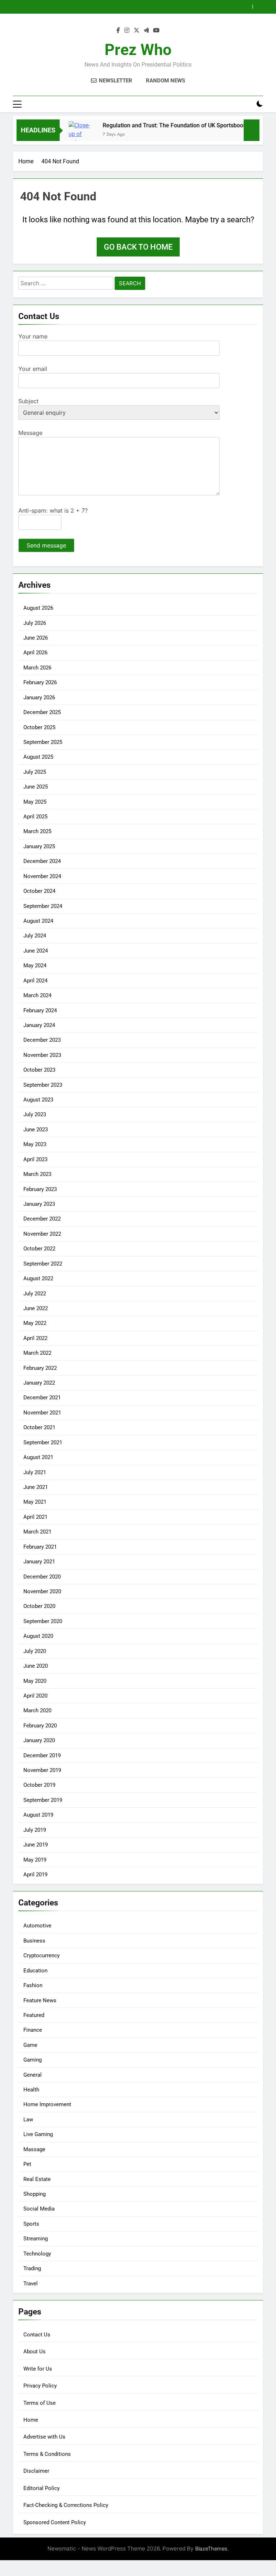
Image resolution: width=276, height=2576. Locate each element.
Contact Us (37, 2335)
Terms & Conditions (47, 2454)
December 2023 (42, 1040)
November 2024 (42, 876)
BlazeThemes (211, 2548)
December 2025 (42, 712)
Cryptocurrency (42, 1955)
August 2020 (38, 1636)
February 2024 (40, 1010)
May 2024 (35, 966)
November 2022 (42, 1234)
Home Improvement (47, 2104)
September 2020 (43, 1621)
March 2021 (37, 1532)
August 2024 (38, 921)
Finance (33, 2030)
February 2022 (40, 1368)
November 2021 (42, 1413)
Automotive (37, 1926)
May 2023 (35, 1144)
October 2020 (39, 1606)
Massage (34, 2149)
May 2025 (35, 802)
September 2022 (43, 1264)
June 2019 (36, 1845)
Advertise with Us (44, 2437)
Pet (27, 2164)
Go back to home (138, 247)
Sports (31, 2224)
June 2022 (36, 1308)
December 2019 (42, 1755)
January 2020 (39, 1740)
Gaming (33, 2060)
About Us (34, 2352)
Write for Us (38, 2369)
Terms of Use (40, 2403)
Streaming (36, 2239)
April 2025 (35, 817)
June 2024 (36, 951)
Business (34, 1941)
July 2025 (35, 772)
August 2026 (38, 608)
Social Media (39, 2209)
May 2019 (35, 1860)
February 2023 (40, 1189)
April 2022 (35, 1338)
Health (31, 2090)
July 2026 (35, 623)
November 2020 (42, 1591)
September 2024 (43, 906)
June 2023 (36, 1130)
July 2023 (35, 1114)
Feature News (40, 2000)
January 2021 (39, 1562)
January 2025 (39, 846)
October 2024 (39, 891)
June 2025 (36, 787)
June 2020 (36, 1666)
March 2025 (37, 831)
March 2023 (37, 1174)
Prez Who (138, 50)
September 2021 (43, 1443)
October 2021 (39, 1427)
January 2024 (39, 1025)
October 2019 (39, 1785)
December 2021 (42, 1398)
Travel (31, 2284)
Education (35, 1971)
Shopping (34, 2194)
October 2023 (39, 1070)
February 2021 (40, 1547)
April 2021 (35, 1517)
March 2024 (37, 995)
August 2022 (38, 1278)
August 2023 (38, 1100)
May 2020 (35, 1681)
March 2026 (37, 668)
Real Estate (37, 2179)
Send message (46, 545)
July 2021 (35, 1472)
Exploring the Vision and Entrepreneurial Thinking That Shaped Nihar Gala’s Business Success (124, 7)
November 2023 (42, 1055)
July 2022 (35, 1294)
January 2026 (39, 698)
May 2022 (35, 1323)
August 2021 (38, 1457)
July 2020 (35, 1651)
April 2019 (35, 1875)
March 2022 (37, 1353)
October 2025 (39, 727)
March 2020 (37, 1710)
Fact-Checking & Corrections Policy (66, 2505)
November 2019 (42, 1770)
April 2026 (35, 653)
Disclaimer (36, 2471)
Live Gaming (38, 2134)
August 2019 (38, 1815)
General (33, 2075)
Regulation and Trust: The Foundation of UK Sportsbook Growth (166, 125)
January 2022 (39, 1383)
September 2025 (43, 742)
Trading (32, 2268)
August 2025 (38, 757)
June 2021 (36, 1487)
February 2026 (40, 682)
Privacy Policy (40, 2386)
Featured (34, 2015)
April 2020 (35, 1696)
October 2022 (39, 1249)
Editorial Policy (42, 2488)
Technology (37, 2254)
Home (31, 2420)
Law (28, 2120)
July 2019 (35, 1830)
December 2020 (42, 1577)
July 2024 (35, 936)
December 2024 (42, 861)
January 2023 (39, 1204)
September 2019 (43, 1800)
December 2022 (42, 1219)
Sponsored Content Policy (55, 2522)
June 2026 (36, 638)
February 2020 (40, 1726)
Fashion (33, 1985)
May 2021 (35, 1502)
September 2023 (43, 1085)
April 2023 (35, 1159)
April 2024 (35, 981)
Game (30, 2045)
